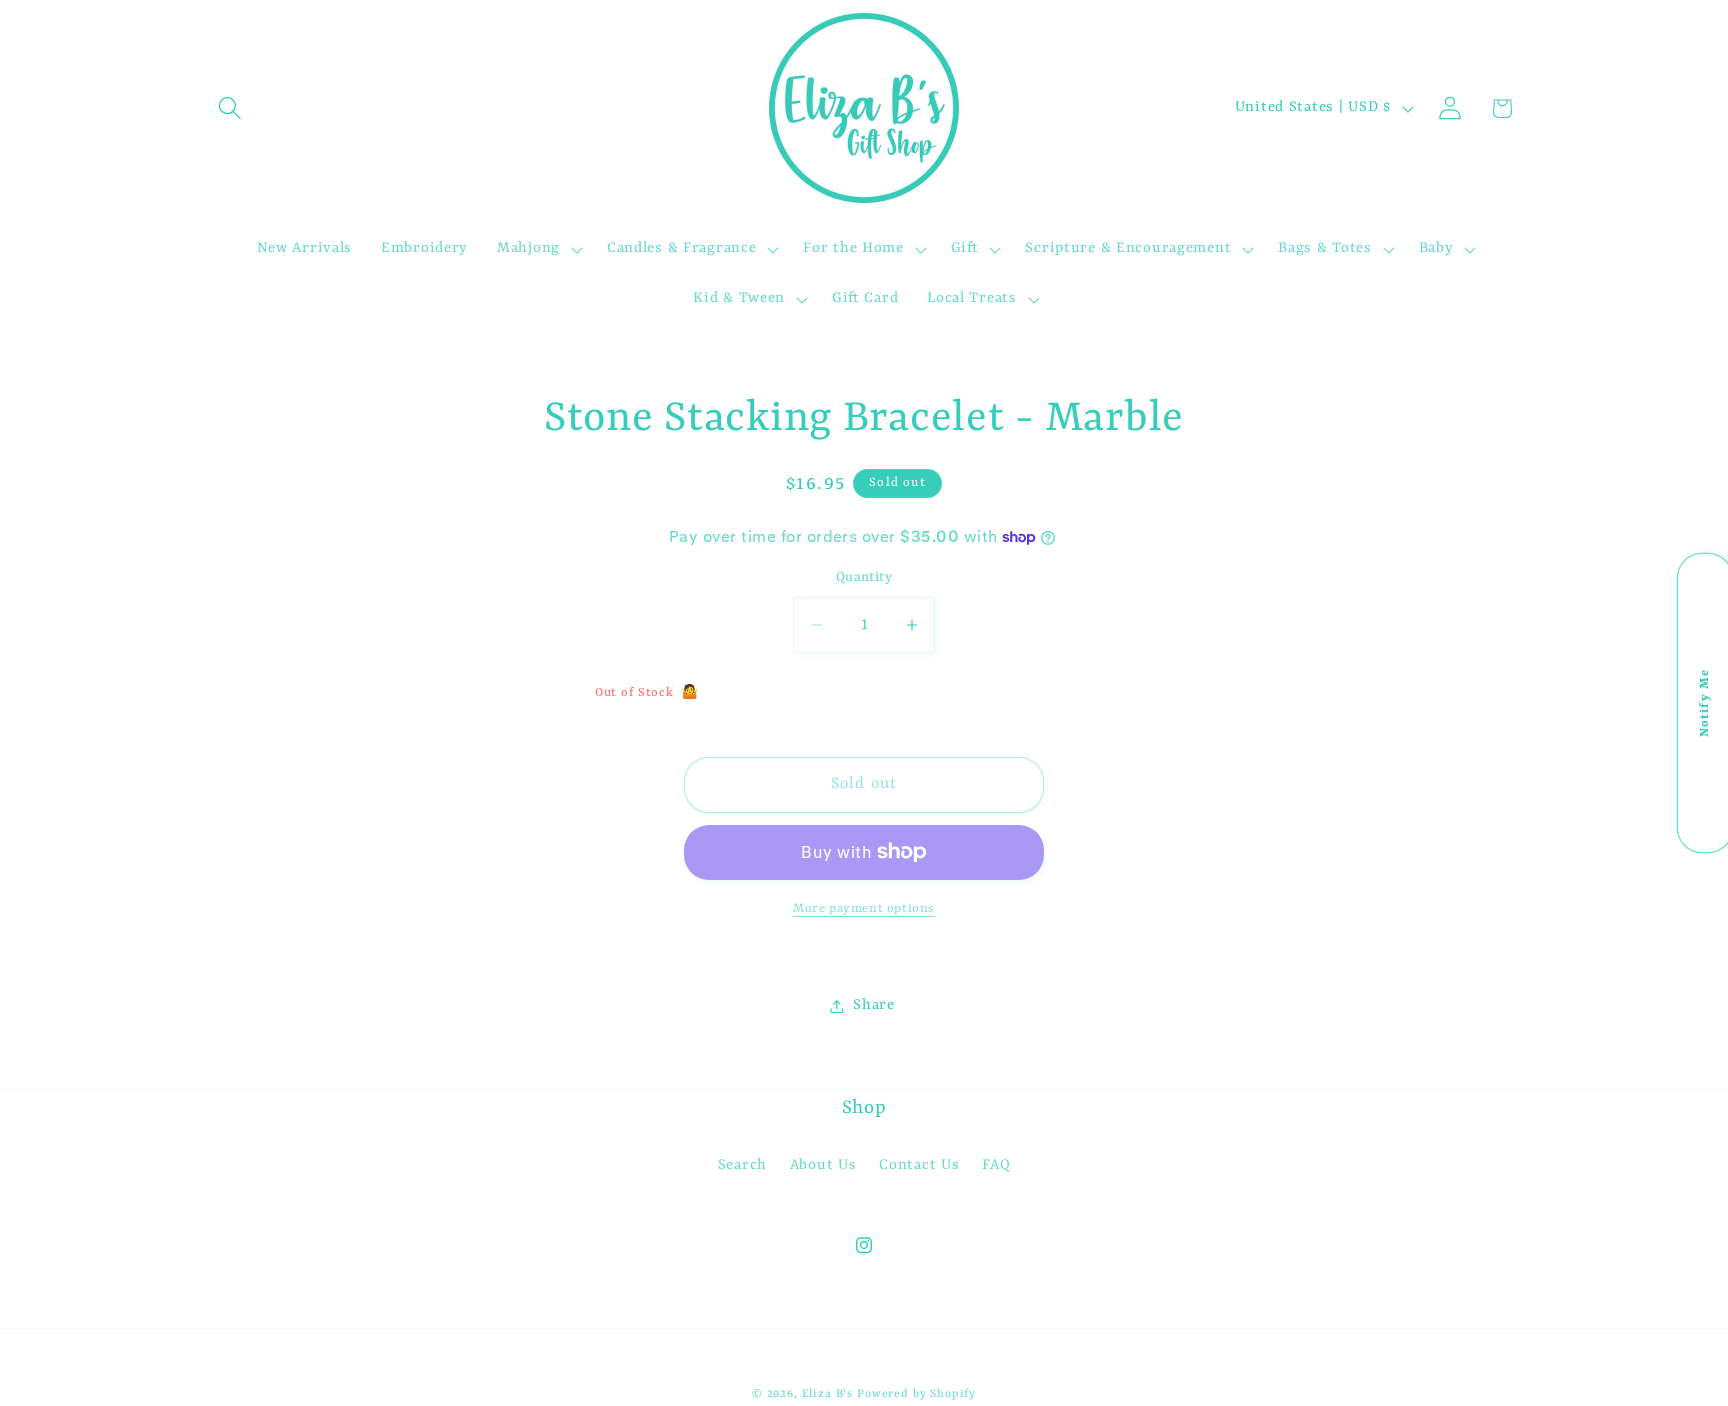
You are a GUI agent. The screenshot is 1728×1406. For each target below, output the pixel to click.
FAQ (996, 1165)
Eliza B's (828, 1394)
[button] (230, 108)
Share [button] (874, 1005)
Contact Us (919, 1165)
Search (742, 1165)
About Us (823, 1165)
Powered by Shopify (916, 1394)
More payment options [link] (864, 909)
